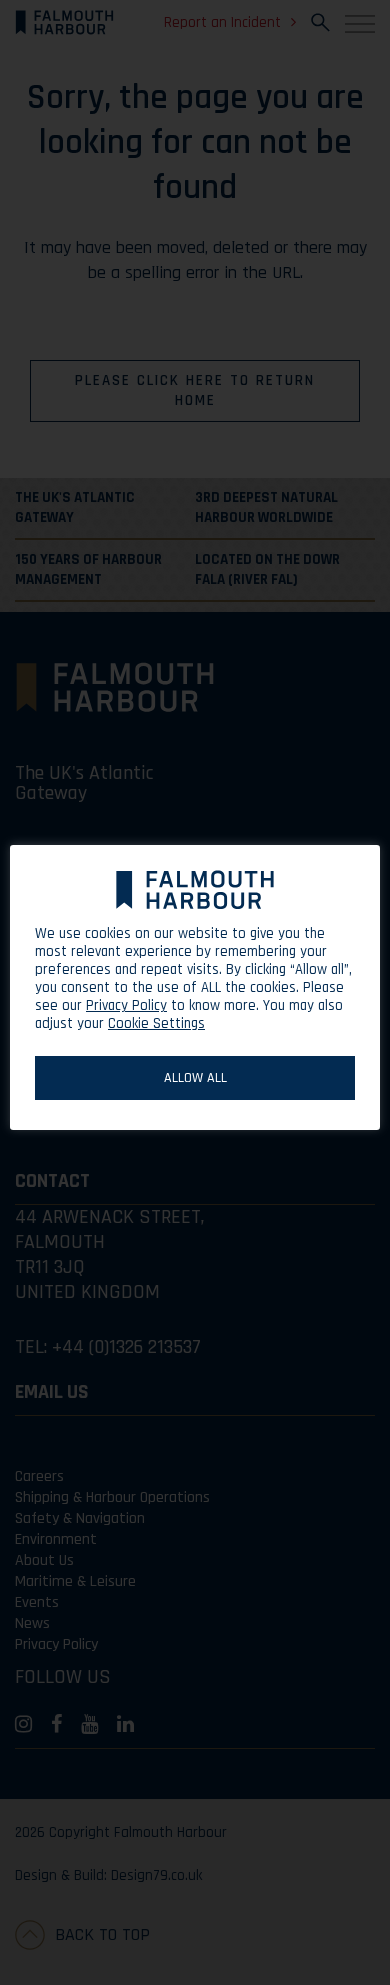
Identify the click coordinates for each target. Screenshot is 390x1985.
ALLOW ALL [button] (195, 1078)
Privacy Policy (126, 1006)
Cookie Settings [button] (156, 1023)
